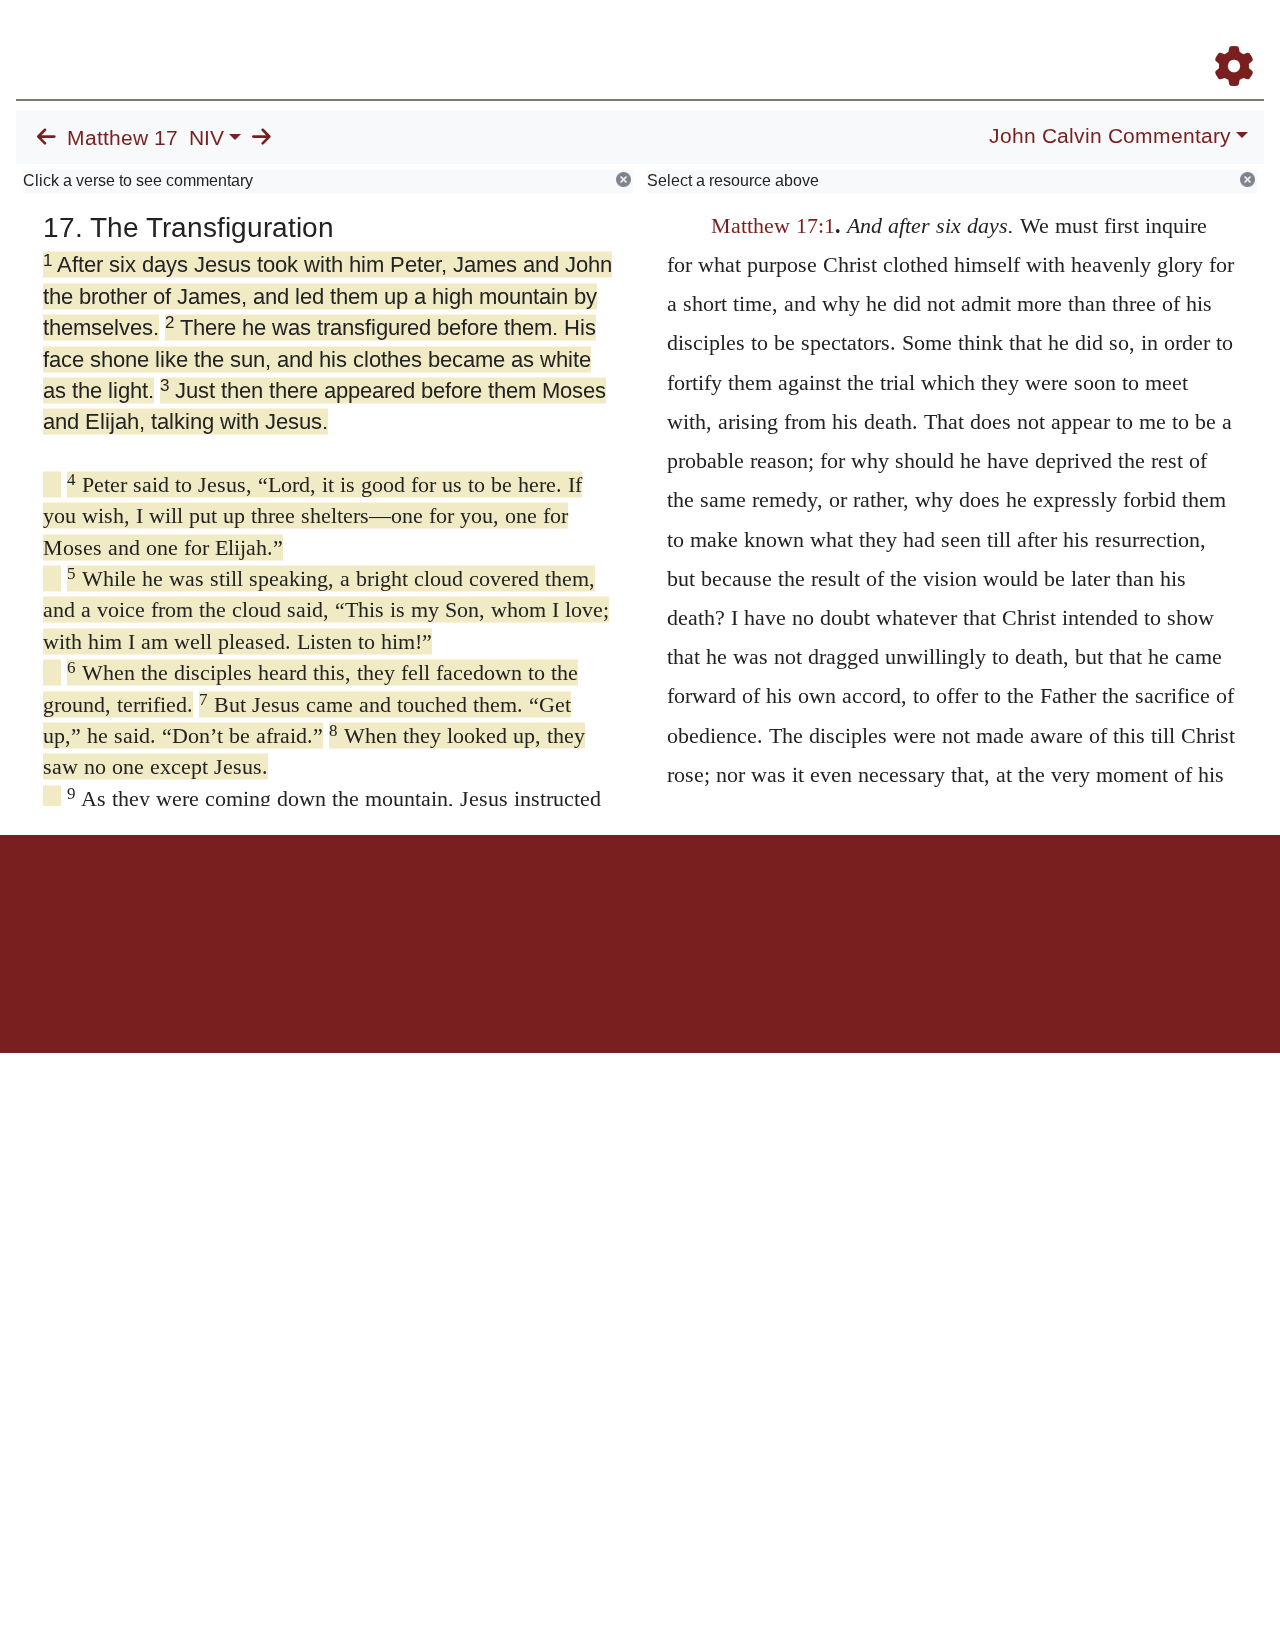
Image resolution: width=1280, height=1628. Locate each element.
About (637, 904)
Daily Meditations (902, 38)
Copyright (682, 904)
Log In (1155, 38)
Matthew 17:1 (773, 225)
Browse (615, 38)
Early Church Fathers (747, 38)
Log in (473, 904)
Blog (998, 38)
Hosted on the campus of (540, 994)
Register (1225, 38)
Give (810, 904)
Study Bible (1074, 38)
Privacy (729, 904)
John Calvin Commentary (1110, 136)
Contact (773, 904)
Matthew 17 (122, 138)
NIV (206, 138)
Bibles (601, 904)
